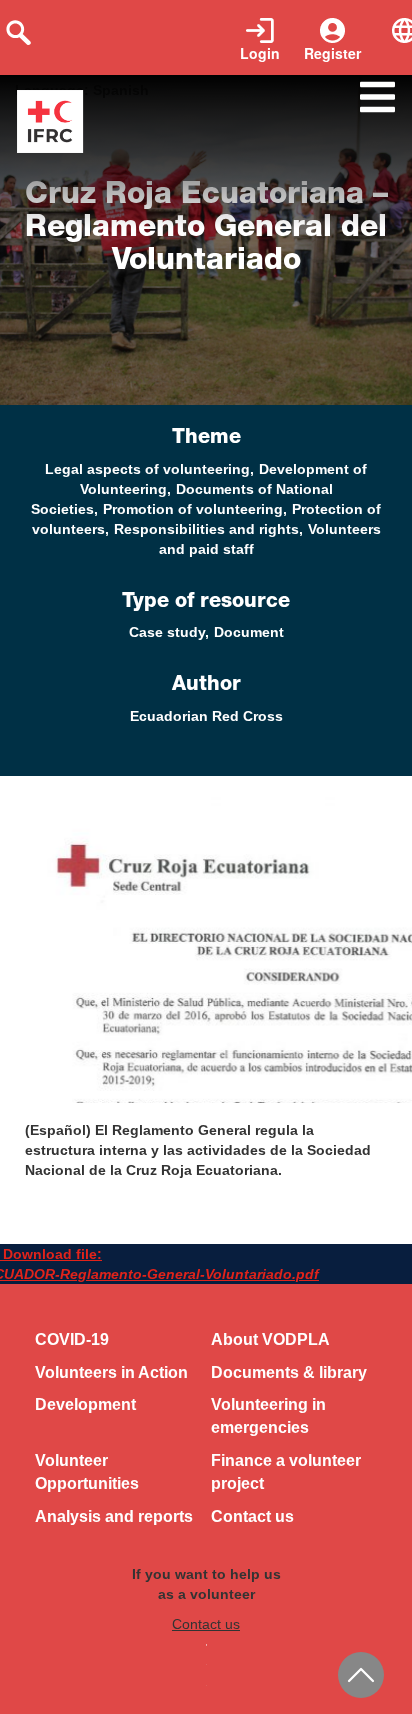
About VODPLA (270, 1339)
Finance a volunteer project (286, 1472)
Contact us (252, 1516)
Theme (206, 439)
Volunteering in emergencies (268, 1416)
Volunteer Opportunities (87, 1472)
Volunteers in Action (111, 1372)
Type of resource (206, 603)
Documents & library (289, 1372)
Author (206, 686)
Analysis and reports (114, 1516)
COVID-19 (72, 1339)
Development (85, 1404)
